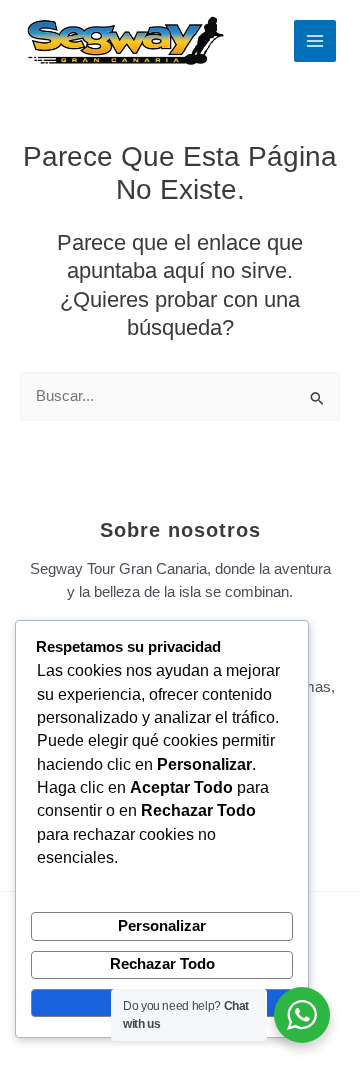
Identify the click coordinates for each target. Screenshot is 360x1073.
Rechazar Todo (162, 964)
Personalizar (162, 926)
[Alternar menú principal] (315, 41)
